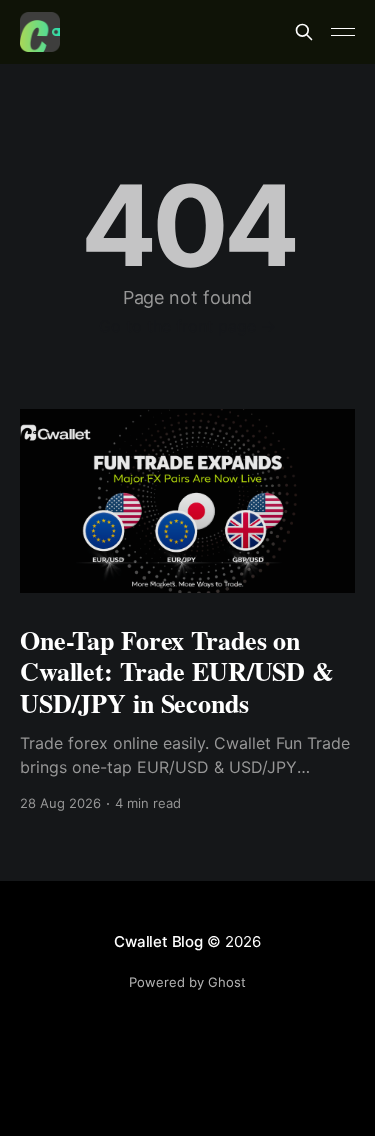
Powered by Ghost (187, 982)
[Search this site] (304, 32)
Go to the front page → (187, 326)
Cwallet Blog (158, 941)
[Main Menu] (343, 32)
